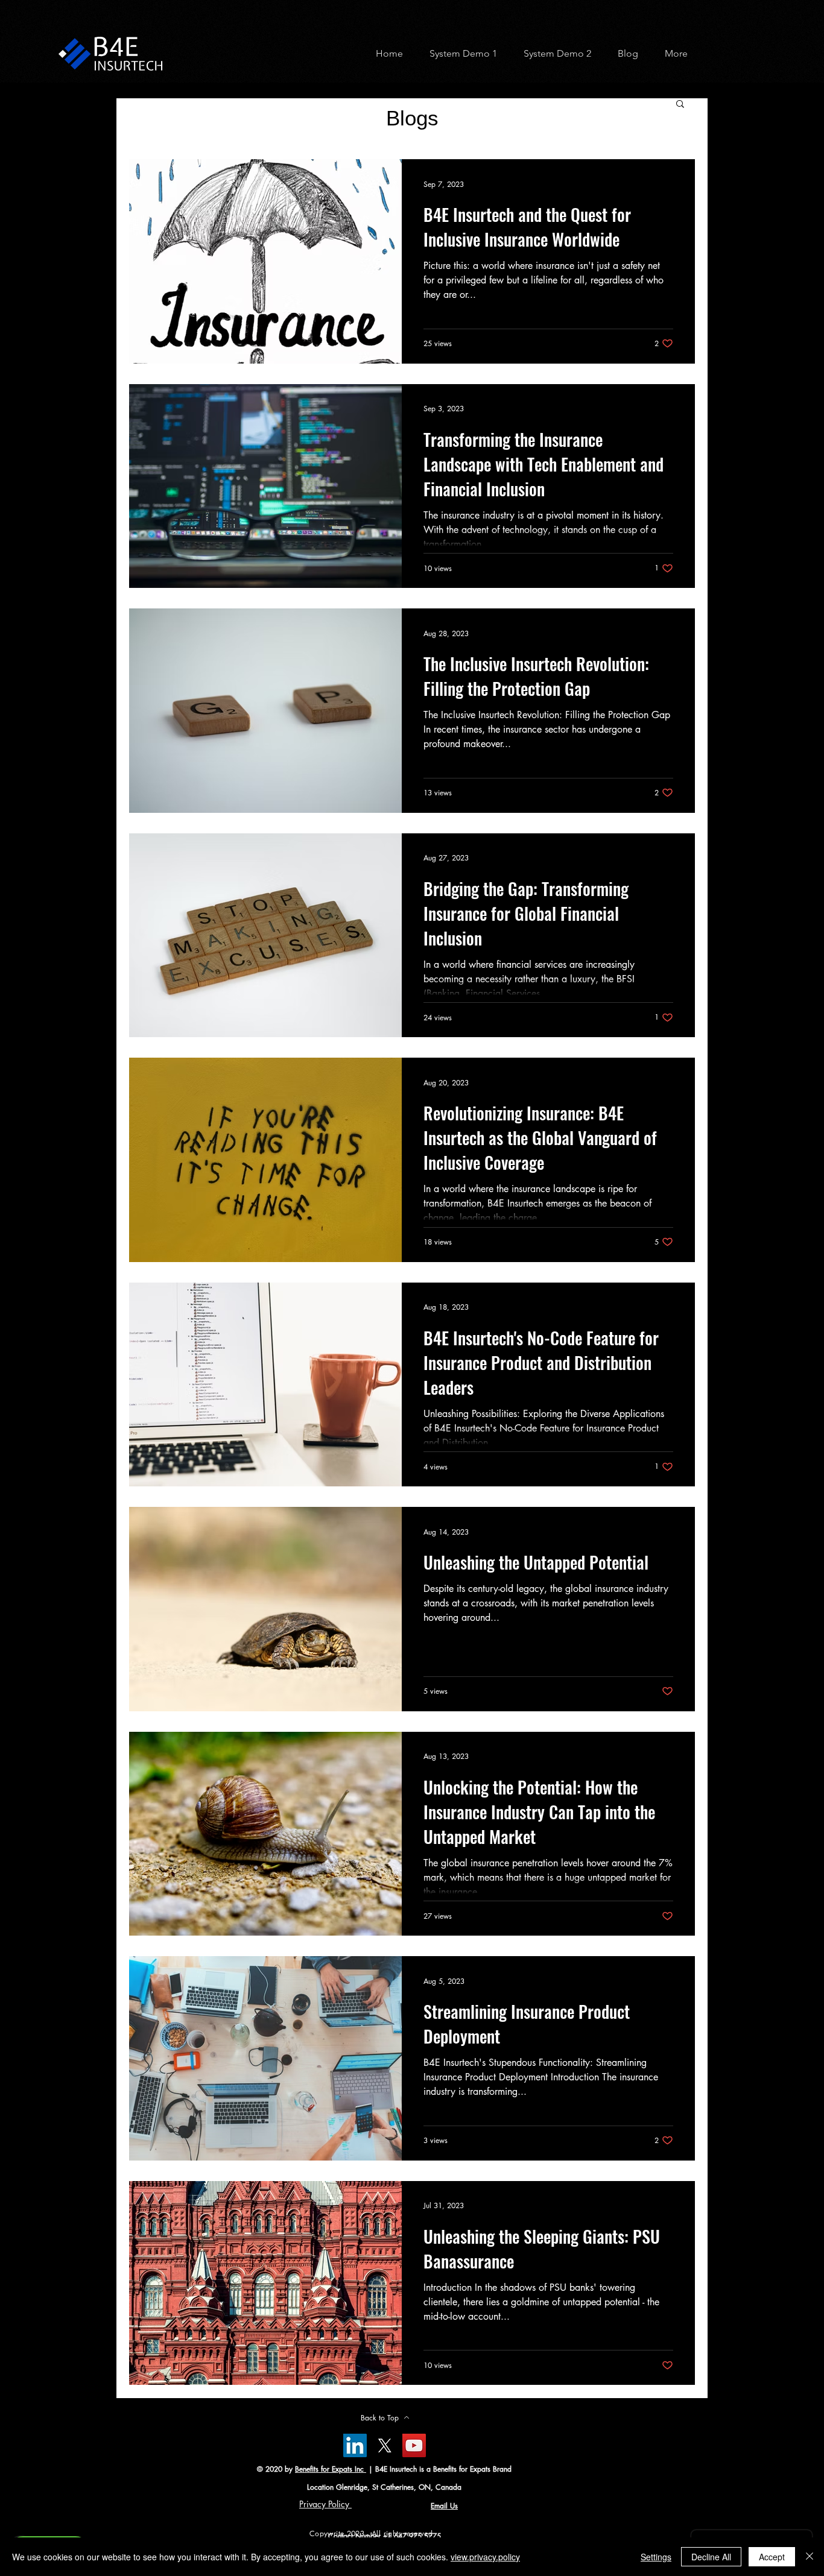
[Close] (810, 2557)
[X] (385, 2445)
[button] (459, 53)
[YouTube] (414, 2445)
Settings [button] (656, 2557)
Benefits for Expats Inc (331, 2469)
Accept (772, 2557)
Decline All (711, 2557)
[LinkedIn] (355, 2445)
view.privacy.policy (485, 2557)
